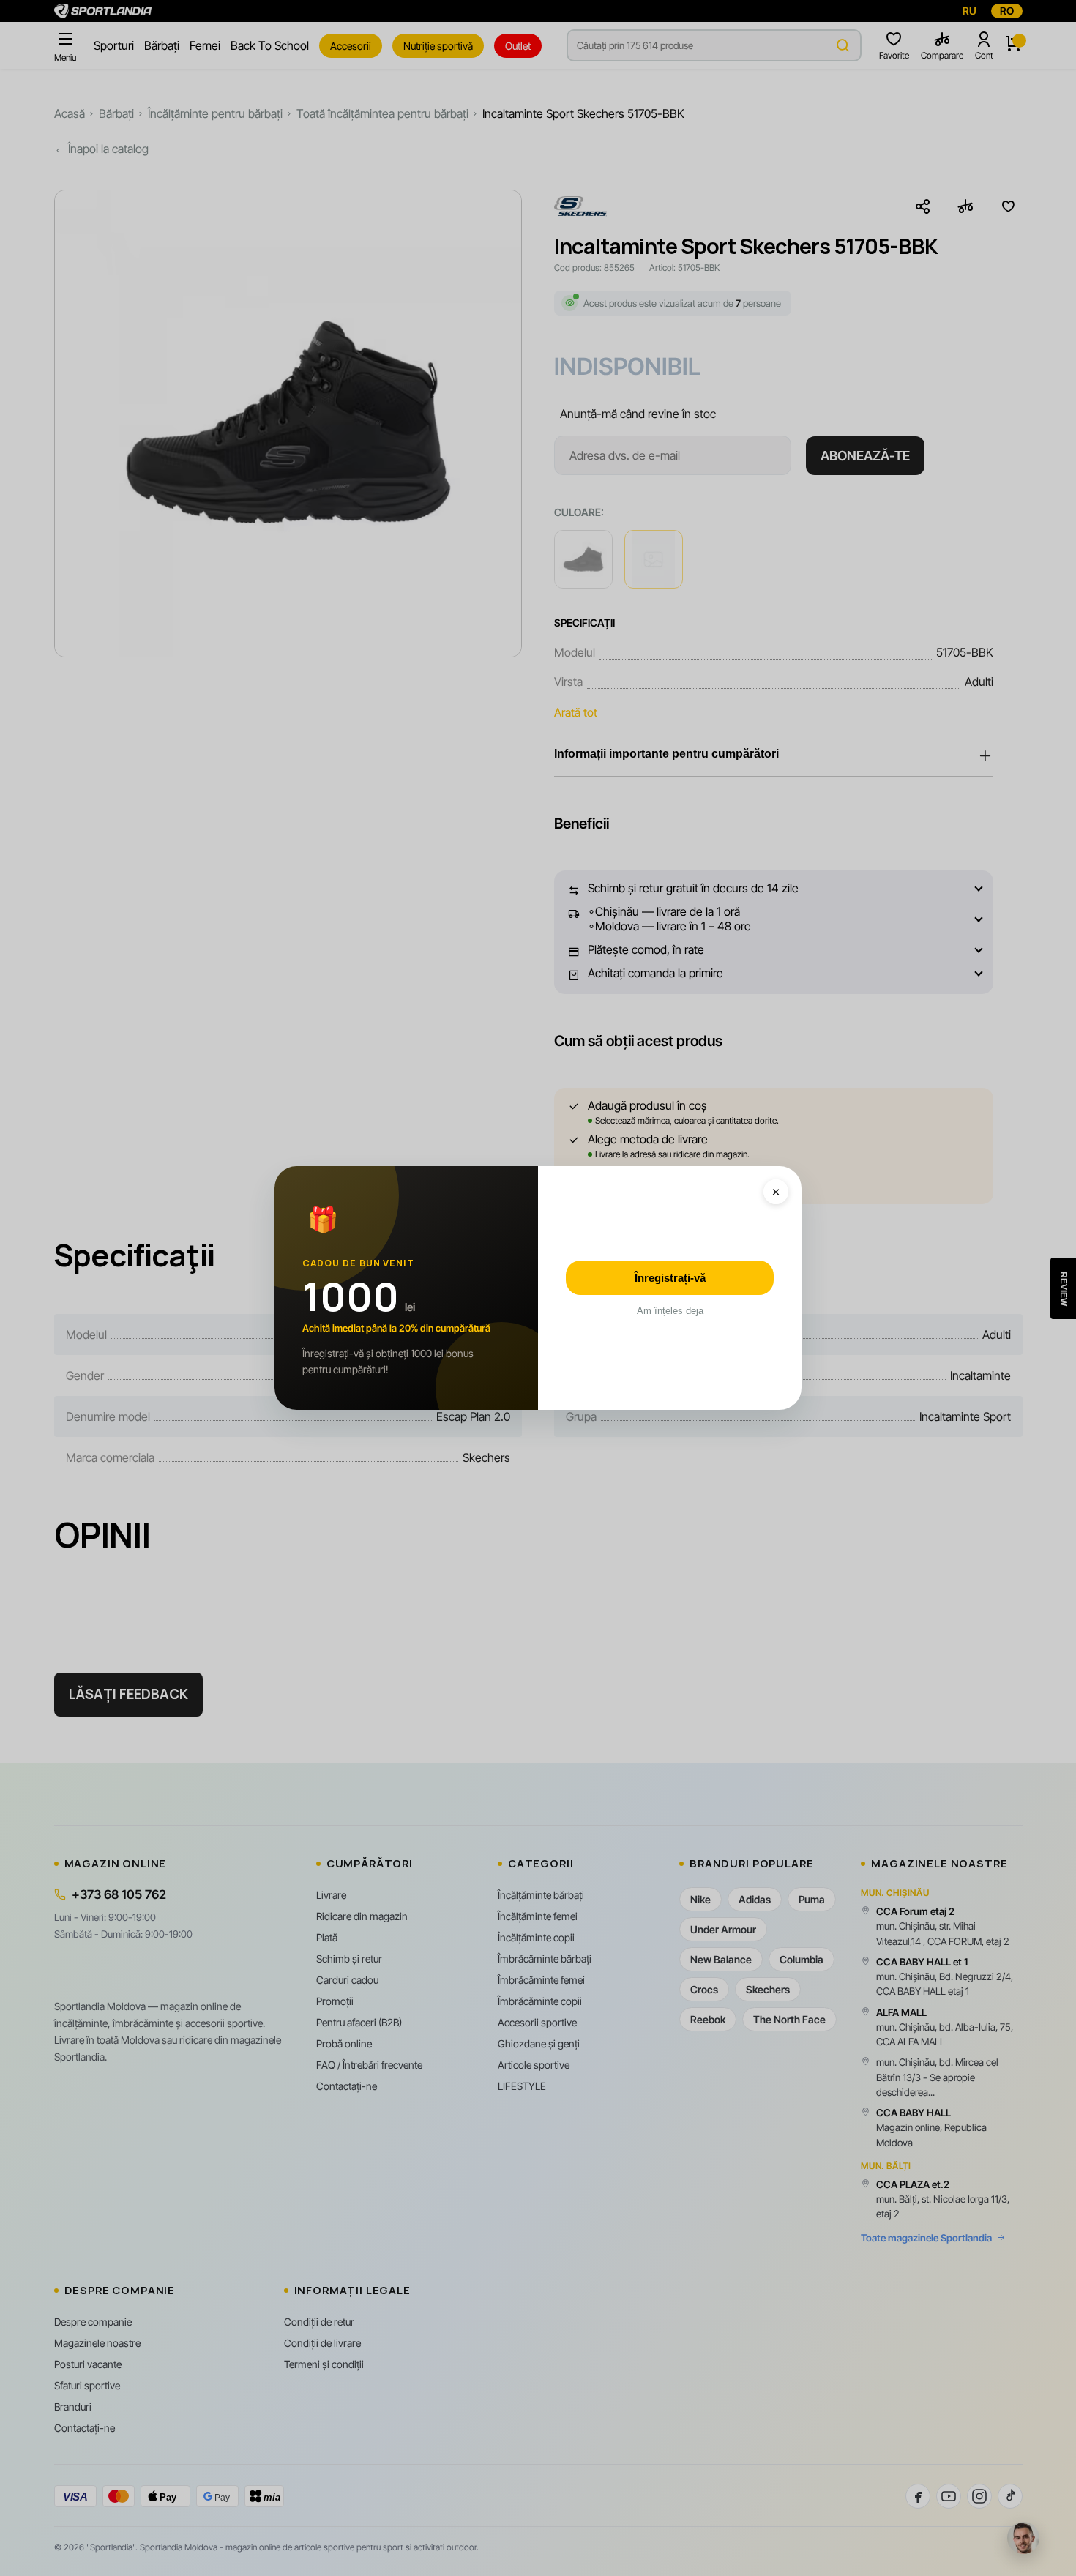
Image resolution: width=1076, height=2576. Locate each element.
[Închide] (776, 1192)
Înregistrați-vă (670, 1278)
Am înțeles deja (670, 1311)
